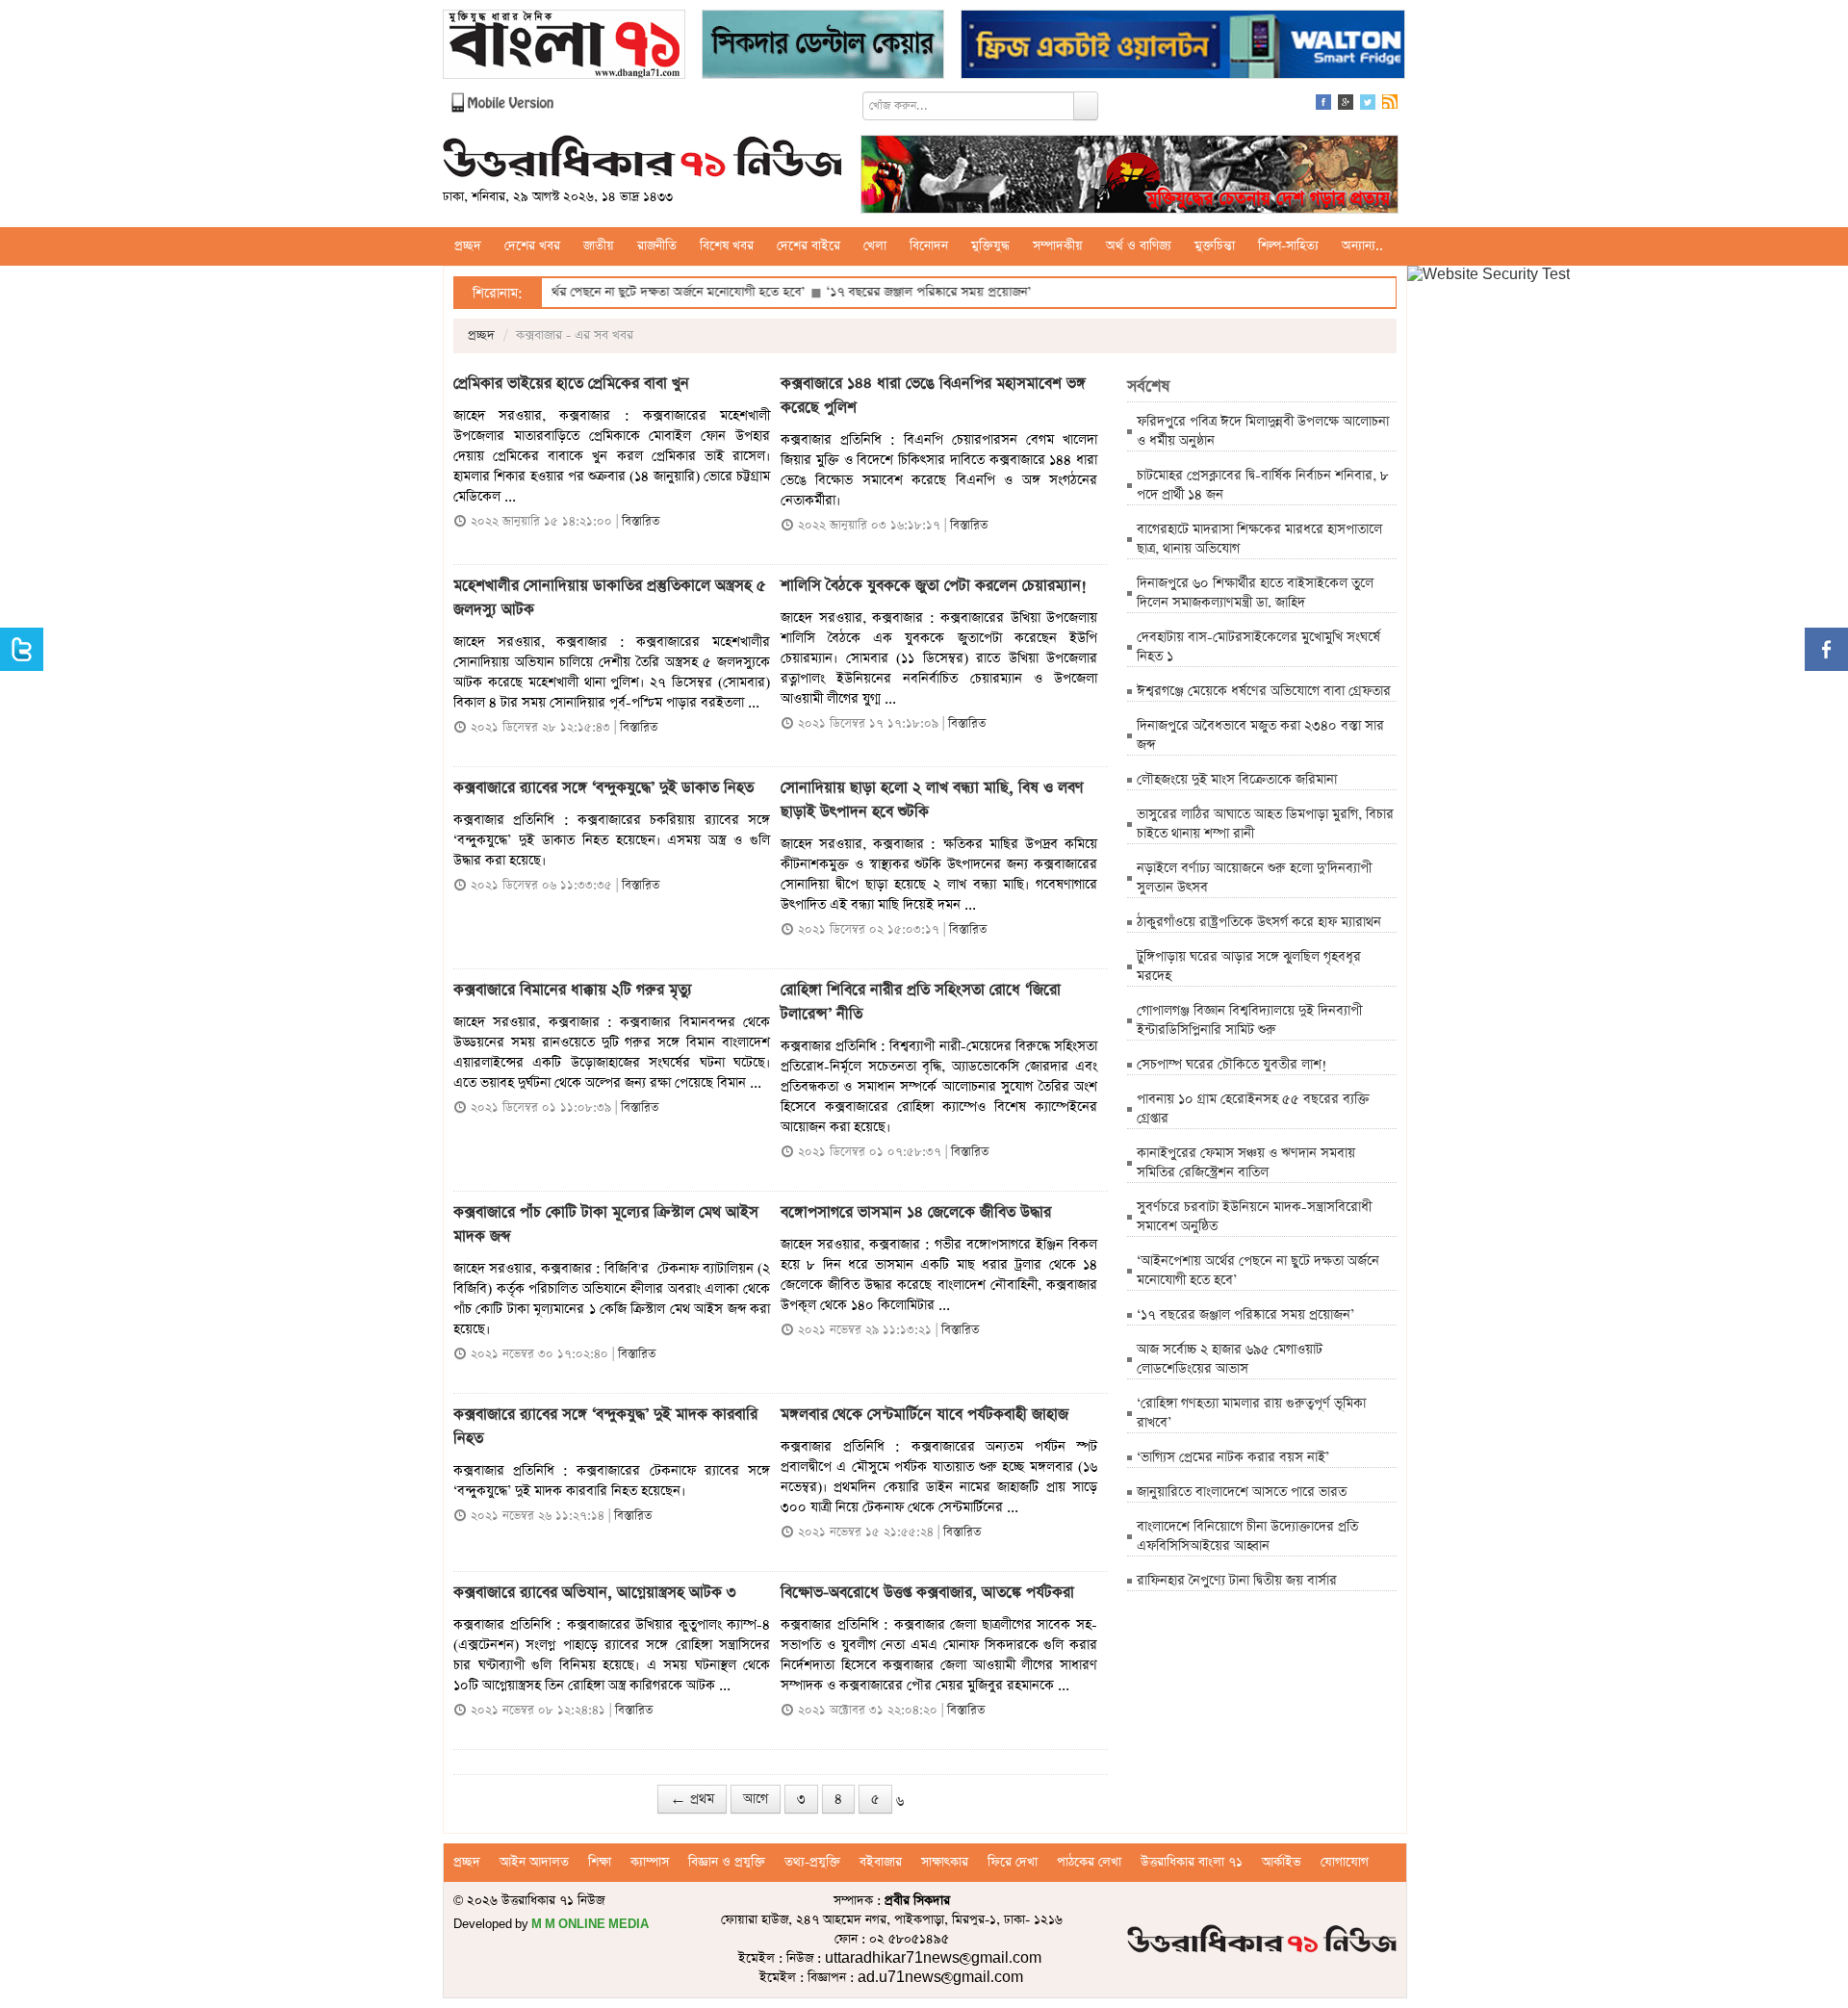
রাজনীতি (657, 246)
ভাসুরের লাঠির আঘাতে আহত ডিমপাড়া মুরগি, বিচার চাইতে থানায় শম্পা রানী (1265, 824)
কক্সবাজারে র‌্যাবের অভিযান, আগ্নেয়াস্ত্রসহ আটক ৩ (595, 1593)
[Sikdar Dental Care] (823, 47)
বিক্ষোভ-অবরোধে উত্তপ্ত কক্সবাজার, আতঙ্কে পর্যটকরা (927, 1593)
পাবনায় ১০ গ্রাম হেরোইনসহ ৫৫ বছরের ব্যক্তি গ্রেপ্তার (1253, 1109)
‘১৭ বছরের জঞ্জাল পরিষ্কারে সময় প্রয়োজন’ (868, 292)
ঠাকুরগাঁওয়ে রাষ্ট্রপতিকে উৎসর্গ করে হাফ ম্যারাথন (1259, 922)
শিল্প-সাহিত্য (1288, 246)
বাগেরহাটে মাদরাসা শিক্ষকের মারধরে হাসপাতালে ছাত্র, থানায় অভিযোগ (1259, 539)
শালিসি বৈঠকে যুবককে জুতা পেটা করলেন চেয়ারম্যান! (934, 586)
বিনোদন (929, 246)
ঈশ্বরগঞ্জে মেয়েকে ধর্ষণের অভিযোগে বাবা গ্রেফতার (1264, 691)
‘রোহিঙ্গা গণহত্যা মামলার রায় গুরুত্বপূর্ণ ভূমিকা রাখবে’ (1251, 1413)
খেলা (875, 246)
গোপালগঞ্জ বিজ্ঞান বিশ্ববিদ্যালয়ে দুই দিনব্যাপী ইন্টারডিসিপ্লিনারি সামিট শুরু (1249, 1020)
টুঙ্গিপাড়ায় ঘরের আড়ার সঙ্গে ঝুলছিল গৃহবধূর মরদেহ (1249, 966)
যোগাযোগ (1345, 1862)
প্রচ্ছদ (468, 246)
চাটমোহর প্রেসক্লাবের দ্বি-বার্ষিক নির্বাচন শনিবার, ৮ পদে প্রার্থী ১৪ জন (1263, 485)
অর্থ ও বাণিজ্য (1139, 246)
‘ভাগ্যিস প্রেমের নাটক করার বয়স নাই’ (1233, 1457)
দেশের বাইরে (808, 246)
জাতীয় (599, 246)
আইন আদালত (534, 1862)
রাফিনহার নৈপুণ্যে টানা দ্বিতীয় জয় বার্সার (1237, 1581)
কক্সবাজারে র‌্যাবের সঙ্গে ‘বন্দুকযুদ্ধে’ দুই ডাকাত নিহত (603, 788)
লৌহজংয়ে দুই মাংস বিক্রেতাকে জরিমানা (1237, 780)
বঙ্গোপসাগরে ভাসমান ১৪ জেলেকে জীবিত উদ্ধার (916, 1213)
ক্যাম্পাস (650, 1862)
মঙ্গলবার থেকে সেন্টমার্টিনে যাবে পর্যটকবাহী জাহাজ (924, 1415)
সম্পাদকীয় (1058, 246)
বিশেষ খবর (727, 246)
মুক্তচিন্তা (1215, 246)
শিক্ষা (600, 1862)
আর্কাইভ (1282, 1862)
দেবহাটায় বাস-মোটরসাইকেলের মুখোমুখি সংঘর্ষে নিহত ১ (1258, 647)
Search (1086, 106)
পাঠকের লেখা (1089, 1862)
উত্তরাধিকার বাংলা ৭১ (1192, 1862)
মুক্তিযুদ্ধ (990, 246)
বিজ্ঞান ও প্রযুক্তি (727, 1862)
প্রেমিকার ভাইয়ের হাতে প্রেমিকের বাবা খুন (574, 384)
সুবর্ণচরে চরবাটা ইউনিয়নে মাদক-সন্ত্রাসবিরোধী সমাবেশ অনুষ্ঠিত (1254, 1217)
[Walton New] (1183, 47)
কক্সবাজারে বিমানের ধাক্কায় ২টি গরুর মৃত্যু (573, 991)
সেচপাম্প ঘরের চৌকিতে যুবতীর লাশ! (1232, 1065)
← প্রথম (692, 1799)
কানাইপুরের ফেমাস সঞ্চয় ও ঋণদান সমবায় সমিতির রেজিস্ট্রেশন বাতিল (1246, 1163)
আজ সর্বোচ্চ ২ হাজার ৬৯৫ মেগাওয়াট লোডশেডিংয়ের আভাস (1230, 1359)
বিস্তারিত (641, 521)
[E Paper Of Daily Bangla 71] (564, 47)
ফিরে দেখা (1013, 1862)
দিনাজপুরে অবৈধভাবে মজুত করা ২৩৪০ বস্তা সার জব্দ (1260, 735)
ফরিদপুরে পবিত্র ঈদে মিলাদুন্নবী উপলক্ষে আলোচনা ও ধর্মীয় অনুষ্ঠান (1263, 431)
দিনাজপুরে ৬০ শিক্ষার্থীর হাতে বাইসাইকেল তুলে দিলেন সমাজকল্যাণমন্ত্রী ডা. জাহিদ (1255, 593)
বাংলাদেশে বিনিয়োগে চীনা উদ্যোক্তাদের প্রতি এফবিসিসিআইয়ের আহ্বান (1247, 1536)
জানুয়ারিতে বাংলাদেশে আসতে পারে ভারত (1242, 1492)
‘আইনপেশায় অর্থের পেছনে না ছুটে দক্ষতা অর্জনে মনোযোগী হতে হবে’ (577, 292)
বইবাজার (881, 1862)
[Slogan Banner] (1129, 177)
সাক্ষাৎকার (945, 1862)
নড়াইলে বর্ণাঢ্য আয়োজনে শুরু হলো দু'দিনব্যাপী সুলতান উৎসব (1254, 878)
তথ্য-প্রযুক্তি (812, 1862)
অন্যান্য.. (1362, 246)
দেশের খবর (532, 246)
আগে (756, 1799)
